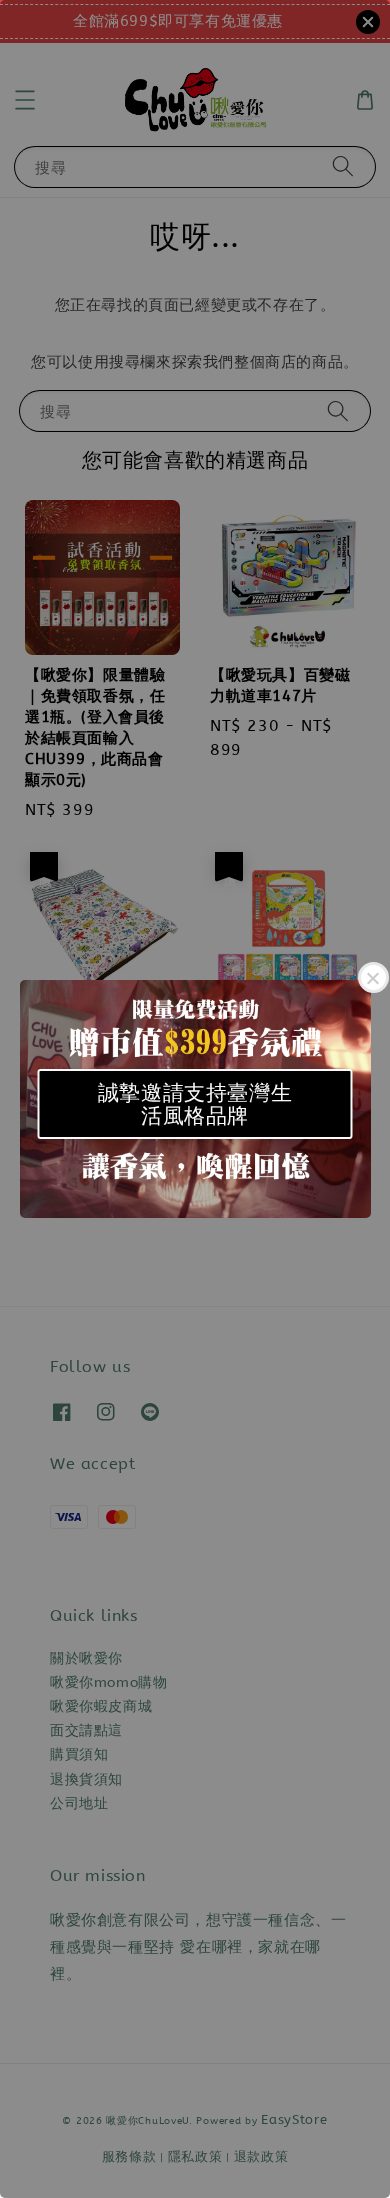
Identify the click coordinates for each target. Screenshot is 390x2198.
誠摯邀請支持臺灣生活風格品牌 (195, 1104)
